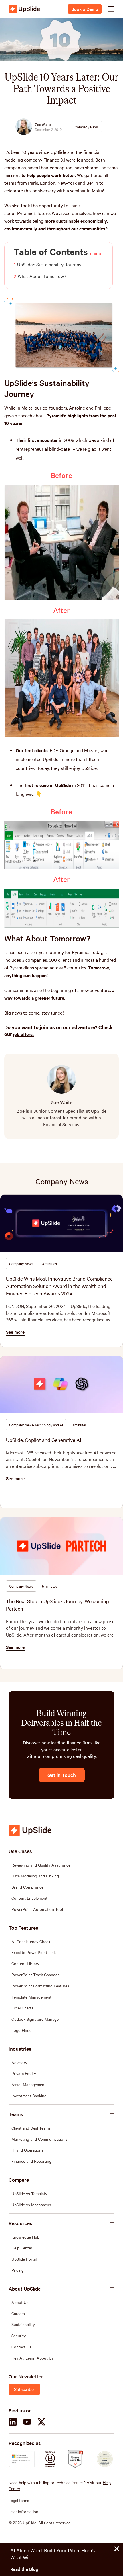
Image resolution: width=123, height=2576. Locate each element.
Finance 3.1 (54, 160)
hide (97, 253)
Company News (62, 1181)
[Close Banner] (117, 2549)
